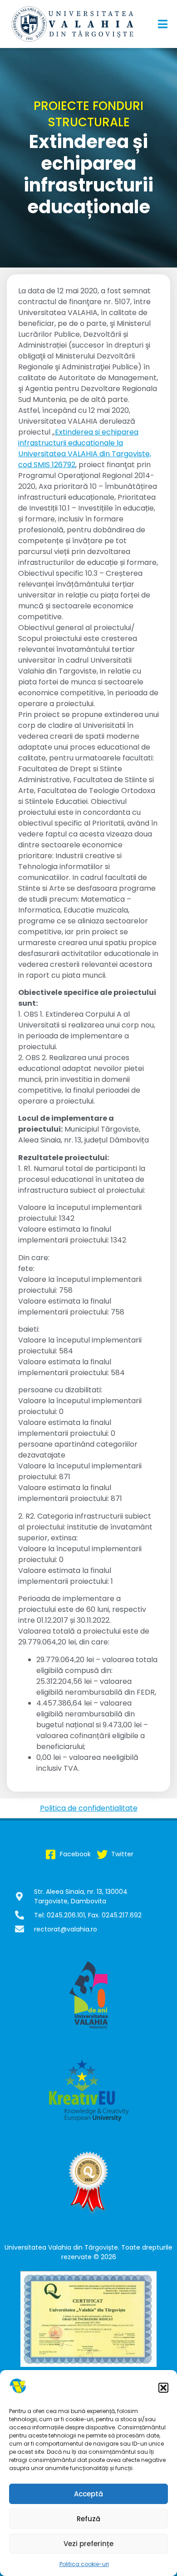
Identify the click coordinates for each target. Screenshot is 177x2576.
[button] (163, 2388)
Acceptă (88, 2494)
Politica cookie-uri (84, 2564)
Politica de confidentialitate (89, 1808)
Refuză (88, 2519)
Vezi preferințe (88, 2544)
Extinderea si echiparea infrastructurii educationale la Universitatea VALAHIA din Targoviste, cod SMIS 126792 (85, 448)
